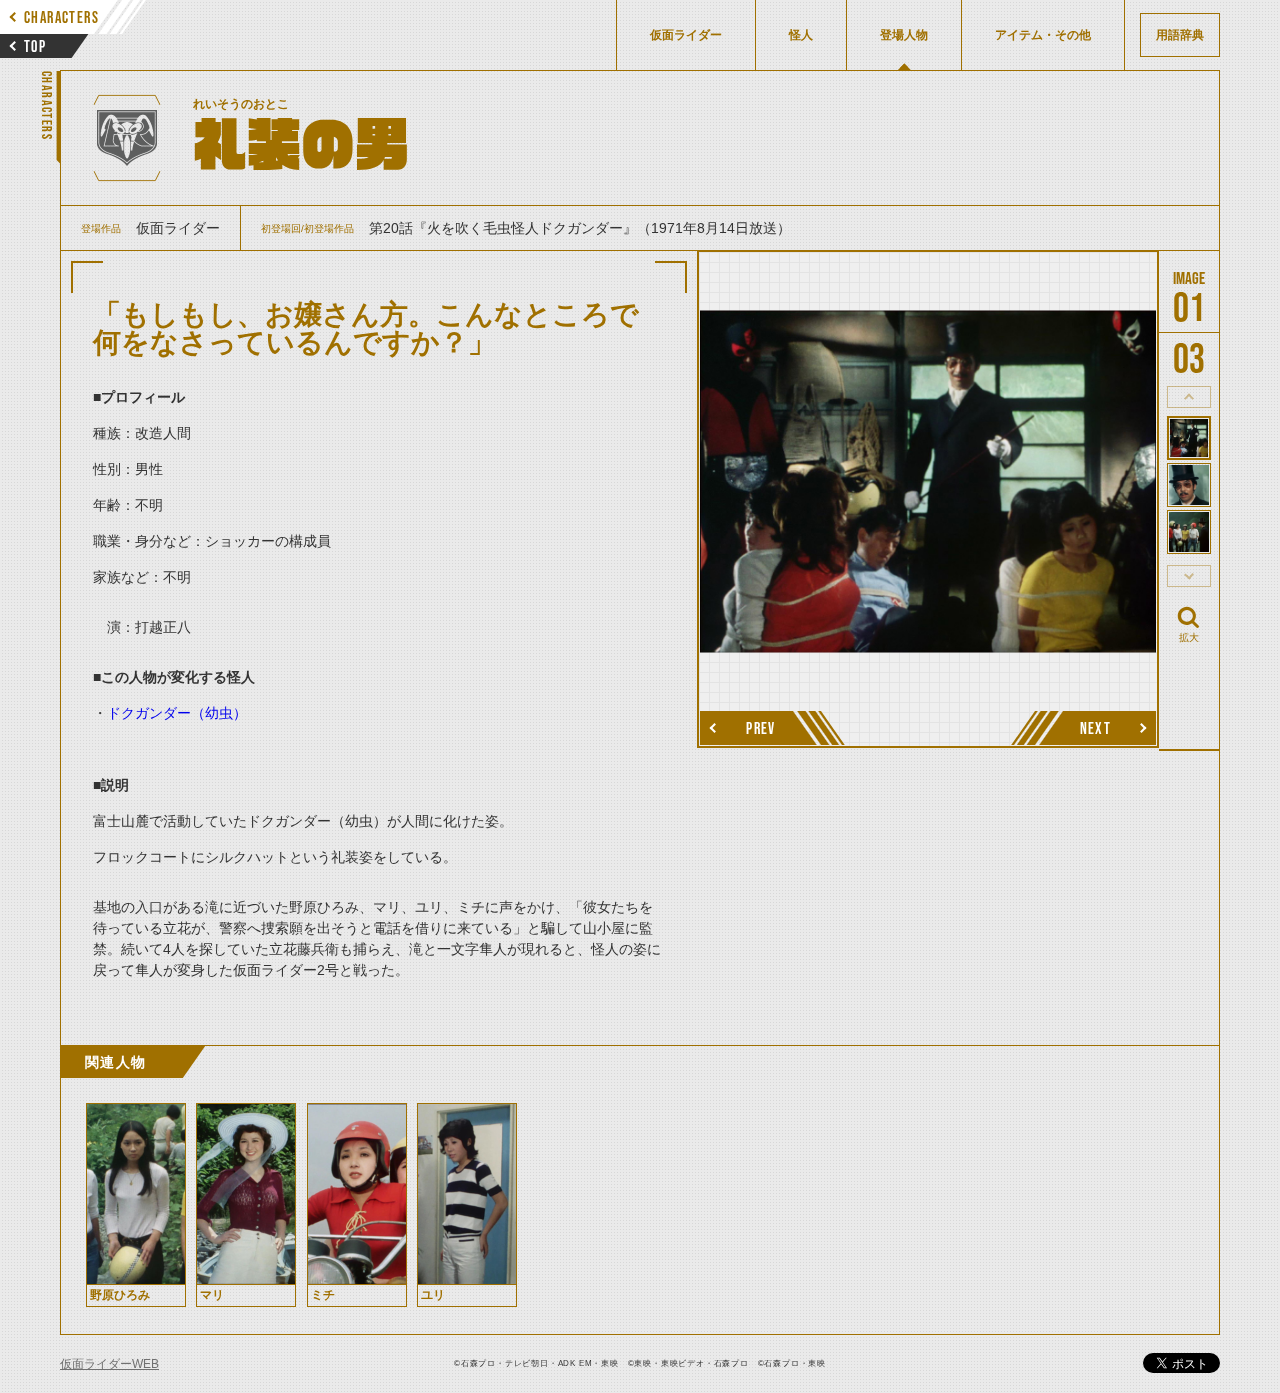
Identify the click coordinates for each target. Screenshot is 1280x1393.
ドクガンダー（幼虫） (177, 713)
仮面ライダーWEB (109, 1364)
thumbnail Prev (1189, 397)
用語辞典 (1180, 35)
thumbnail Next (1189, 576)
